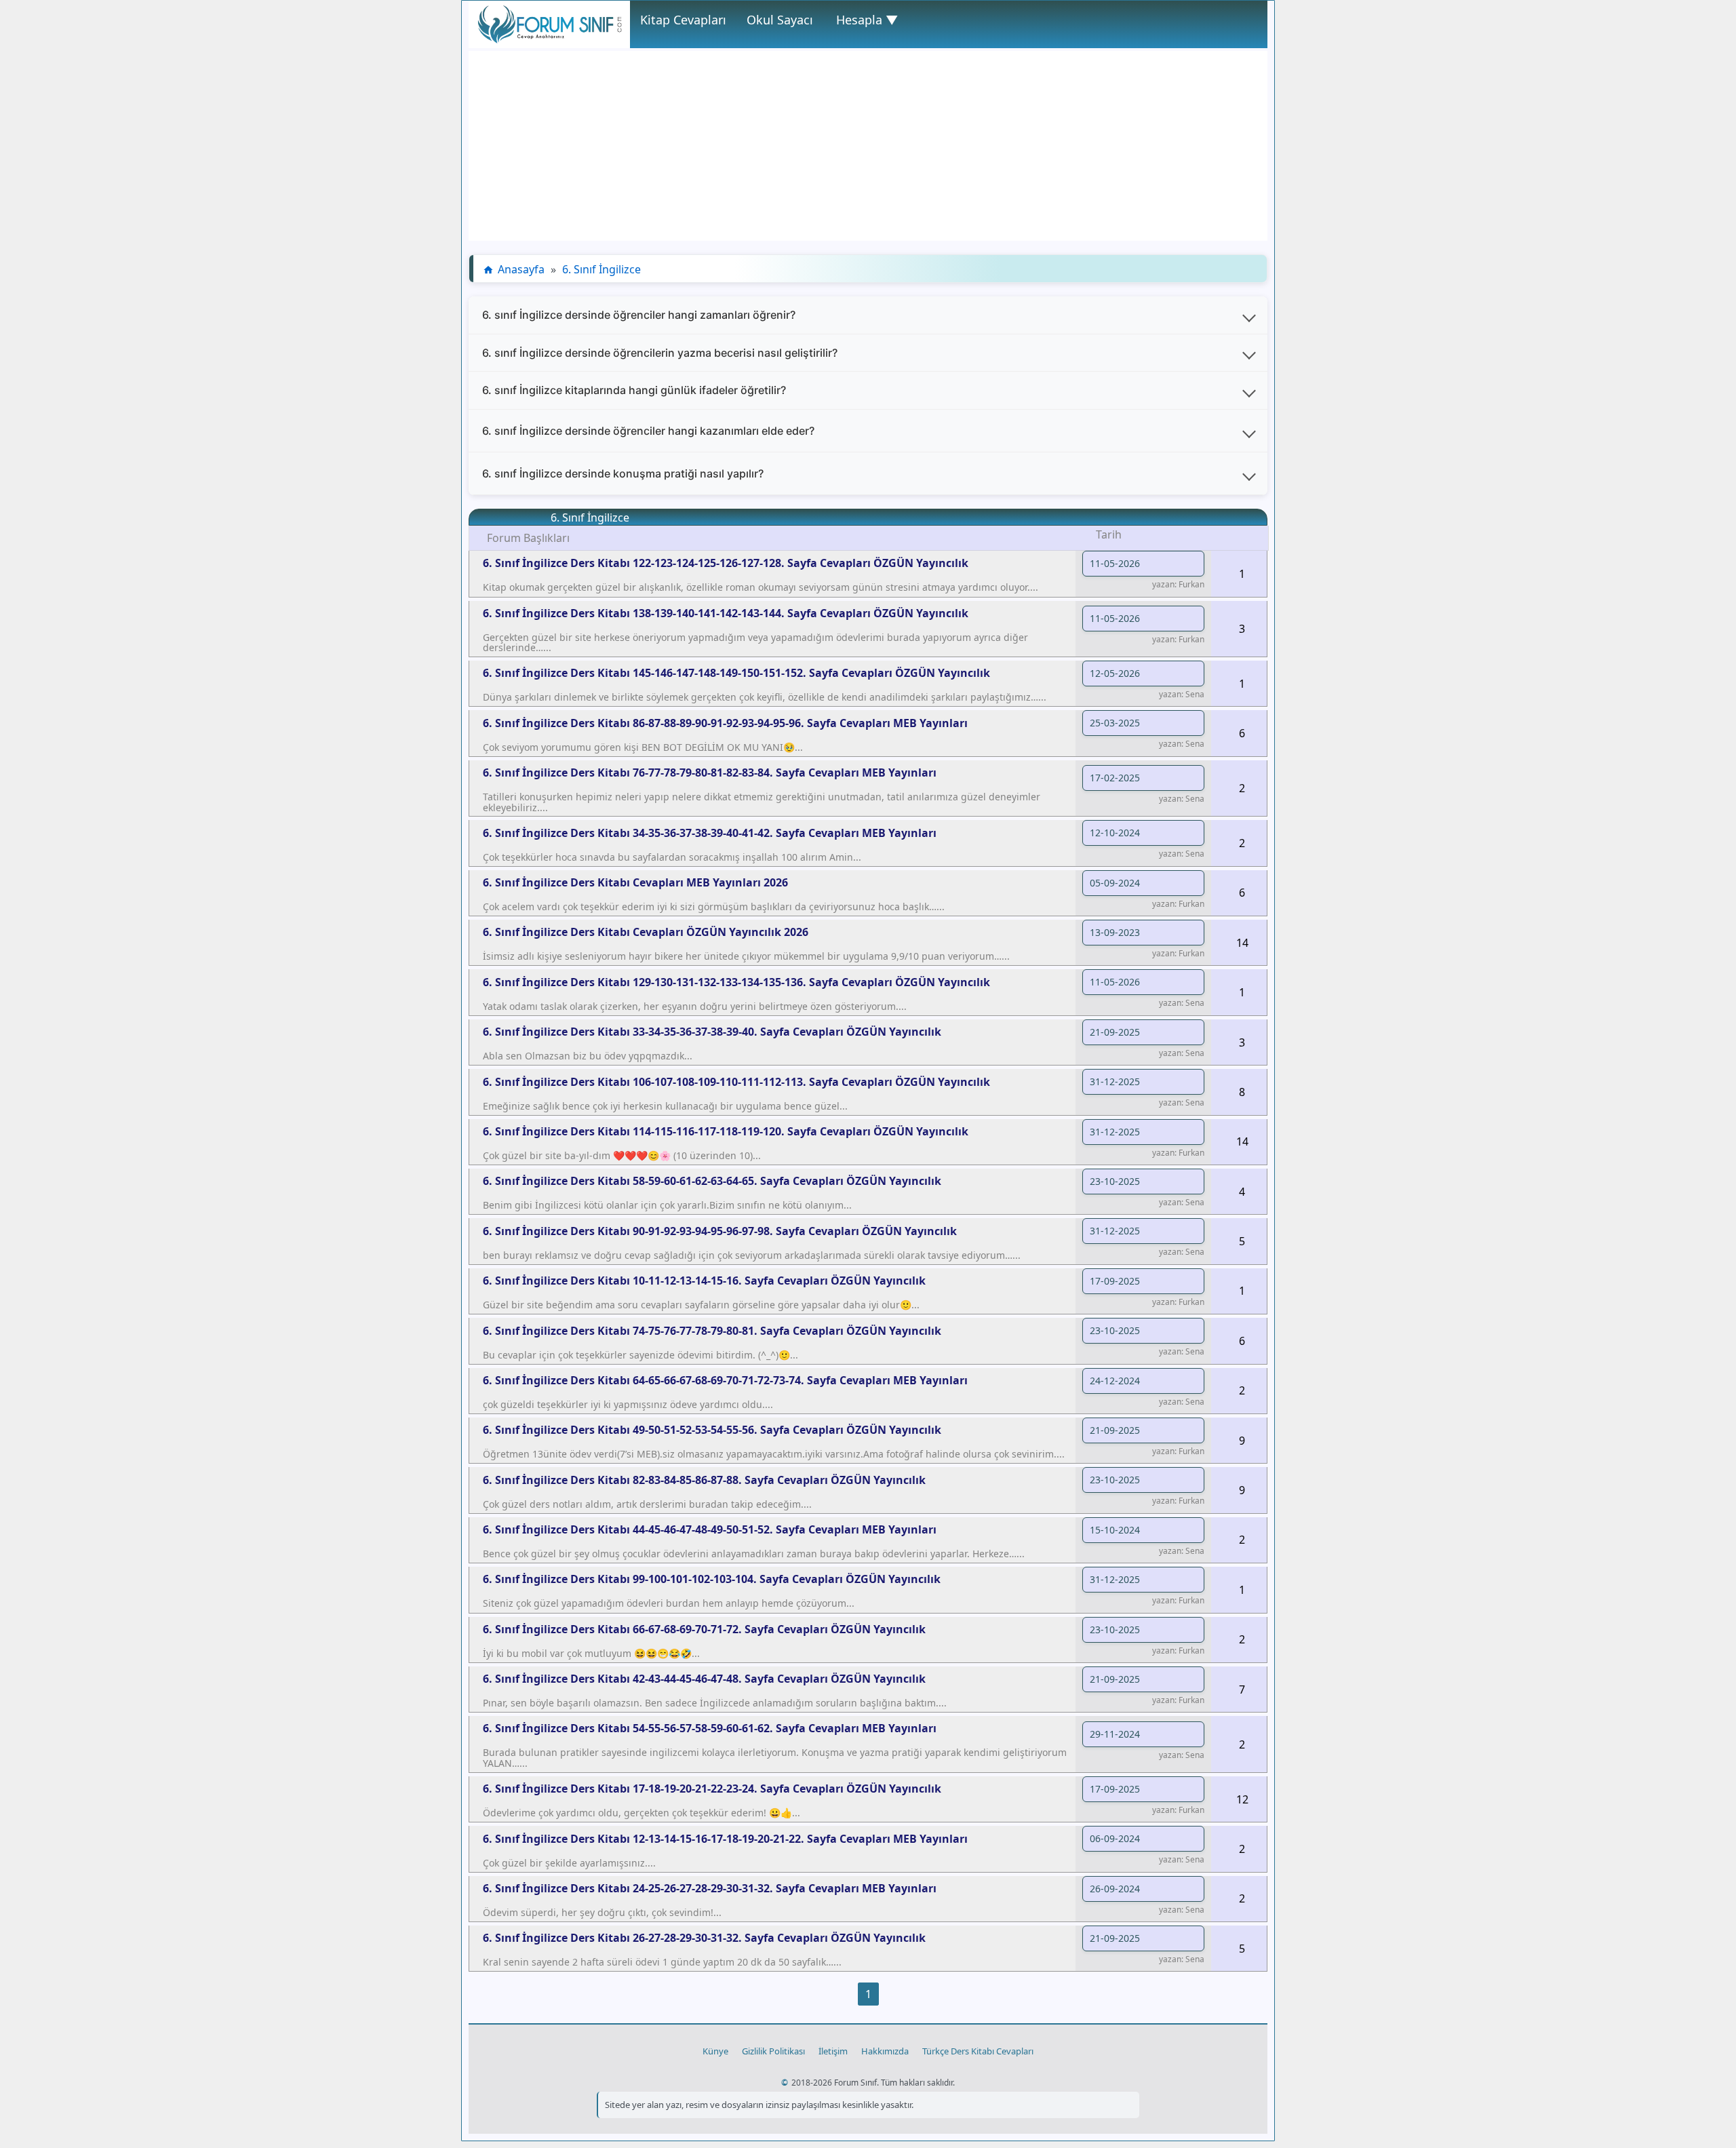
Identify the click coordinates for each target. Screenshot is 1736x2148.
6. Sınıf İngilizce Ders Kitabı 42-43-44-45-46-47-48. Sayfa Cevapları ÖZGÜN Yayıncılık (704, 1679)
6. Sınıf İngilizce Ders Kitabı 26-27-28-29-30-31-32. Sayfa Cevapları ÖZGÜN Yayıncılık (704, 1938)
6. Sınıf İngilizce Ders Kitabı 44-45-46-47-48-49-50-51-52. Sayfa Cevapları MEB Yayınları (710, 1529)
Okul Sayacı (780, 20)
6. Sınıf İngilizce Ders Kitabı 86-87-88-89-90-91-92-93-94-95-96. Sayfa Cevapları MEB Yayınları (725, 723)
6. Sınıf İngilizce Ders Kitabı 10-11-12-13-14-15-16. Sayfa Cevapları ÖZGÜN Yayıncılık (704, 1281)
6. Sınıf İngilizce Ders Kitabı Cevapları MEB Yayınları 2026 (635, 882)
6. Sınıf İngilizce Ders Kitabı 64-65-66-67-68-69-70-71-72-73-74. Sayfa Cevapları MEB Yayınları (725, 1380)
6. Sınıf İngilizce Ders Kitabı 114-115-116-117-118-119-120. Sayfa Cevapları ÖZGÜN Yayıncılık (726, 1131)
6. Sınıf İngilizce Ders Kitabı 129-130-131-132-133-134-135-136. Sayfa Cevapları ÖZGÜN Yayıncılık (736, 982)
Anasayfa (521, 269)
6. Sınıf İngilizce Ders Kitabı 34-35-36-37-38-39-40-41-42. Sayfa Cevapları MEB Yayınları (710, 833)
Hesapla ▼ (867, 20)
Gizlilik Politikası (773, 2051)
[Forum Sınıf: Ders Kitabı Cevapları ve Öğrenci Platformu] (549, 39)
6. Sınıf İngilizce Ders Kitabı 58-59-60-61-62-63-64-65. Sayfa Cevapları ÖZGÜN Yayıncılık (712, 1181)
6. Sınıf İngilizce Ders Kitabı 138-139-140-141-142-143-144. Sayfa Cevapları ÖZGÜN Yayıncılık (726, 613)
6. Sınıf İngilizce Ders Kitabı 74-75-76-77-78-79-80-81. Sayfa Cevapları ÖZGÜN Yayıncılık (712, 1331)
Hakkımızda (885, 2051)
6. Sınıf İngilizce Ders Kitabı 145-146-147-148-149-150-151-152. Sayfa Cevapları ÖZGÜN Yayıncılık (736, 673)
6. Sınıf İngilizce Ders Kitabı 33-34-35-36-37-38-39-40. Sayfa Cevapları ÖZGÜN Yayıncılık (712, 1032)
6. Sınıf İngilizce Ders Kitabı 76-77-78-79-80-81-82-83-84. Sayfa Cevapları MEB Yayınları (710, 773)
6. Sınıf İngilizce (601, 269)
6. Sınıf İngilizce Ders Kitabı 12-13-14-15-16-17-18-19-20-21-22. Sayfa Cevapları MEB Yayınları (725, 1839)
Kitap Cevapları (683, 20)
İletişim (833, 2051)
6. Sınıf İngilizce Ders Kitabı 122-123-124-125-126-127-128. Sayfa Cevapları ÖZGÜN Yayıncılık (726, 563)
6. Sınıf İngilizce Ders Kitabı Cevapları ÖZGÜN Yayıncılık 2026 (646, 932)
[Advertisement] (868, 146)
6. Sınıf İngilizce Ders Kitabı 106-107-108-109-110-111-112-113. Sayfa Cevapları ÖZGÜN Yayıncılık (736, 1082)
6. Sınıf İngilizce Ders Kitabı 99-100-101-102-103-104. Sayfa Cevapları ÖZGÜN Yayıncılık (712, 1579)
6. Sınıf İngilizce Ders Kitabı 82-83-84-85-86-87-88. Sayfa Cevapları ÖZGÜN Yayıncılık (704, 1480)
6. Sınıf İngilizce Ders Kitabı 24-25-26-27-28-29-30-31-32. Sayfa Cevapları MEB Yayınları (710, 1888)
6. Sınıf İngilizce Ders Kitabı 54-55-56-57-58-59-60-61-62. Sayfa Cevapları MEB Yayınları (710, 1728)
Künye (715, 2051)
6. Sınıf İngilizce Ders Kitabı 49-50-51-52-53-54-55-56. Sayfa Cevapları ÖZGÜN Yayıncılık (712, 1430)
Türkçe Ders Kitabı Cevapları (978, 2051)
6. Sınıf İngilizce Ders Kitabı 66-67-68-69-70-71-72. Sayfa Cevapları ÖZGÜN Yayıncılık (704, 1629)
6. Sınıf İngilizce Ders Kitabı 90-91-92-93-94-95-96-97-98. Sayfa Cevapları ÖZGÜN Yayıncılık (720, 1231)
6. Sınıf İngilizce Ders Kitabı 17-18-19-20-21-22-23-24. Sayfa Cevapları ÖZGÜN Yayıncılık (712, 1789)
